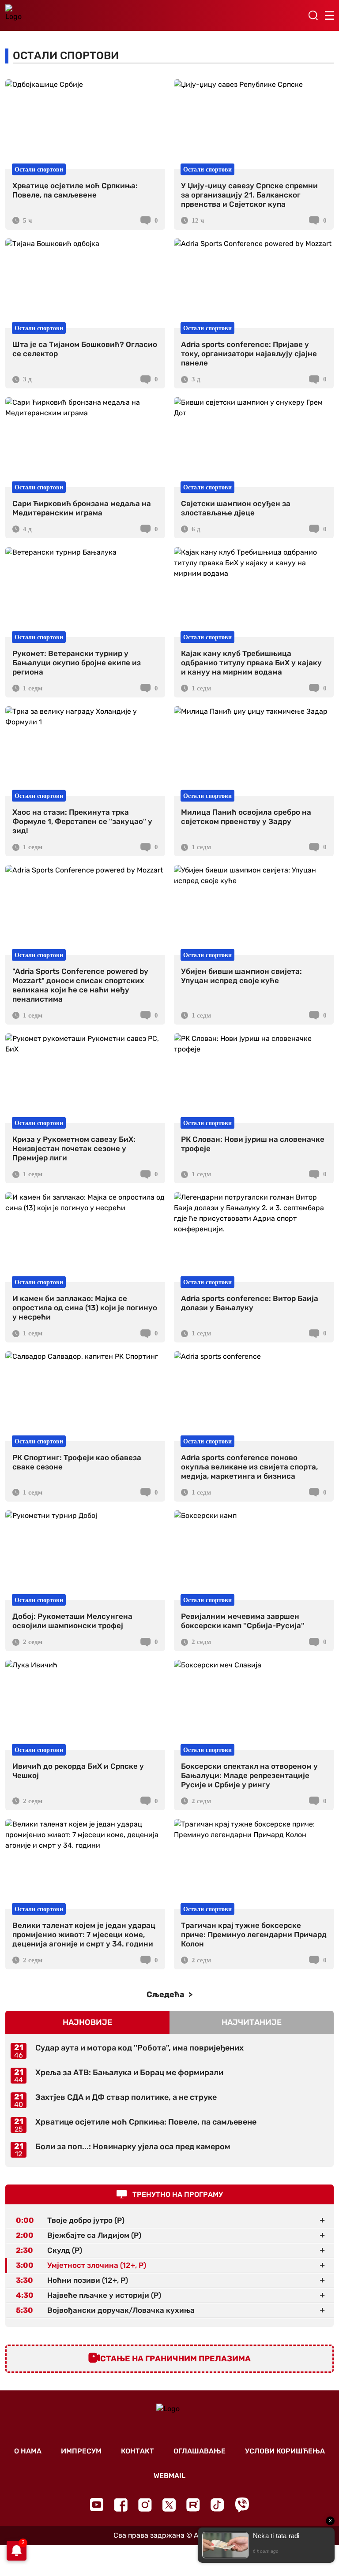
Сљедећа (166, 1994)
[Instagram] (145, 2505)
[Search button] (313, 15)
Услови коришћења (285, 2451)
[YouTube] (97, 2505)
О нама (28, 2451)
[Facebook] (121, 2505)
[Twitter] (169, 2505)
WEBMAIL (169, 2476)
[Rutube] (193, 2505)
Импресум (81, 2451)
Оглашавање (200, 2451)
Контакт (137, 2451)
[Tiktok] (217, 2505)
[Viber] (242, 2505)
